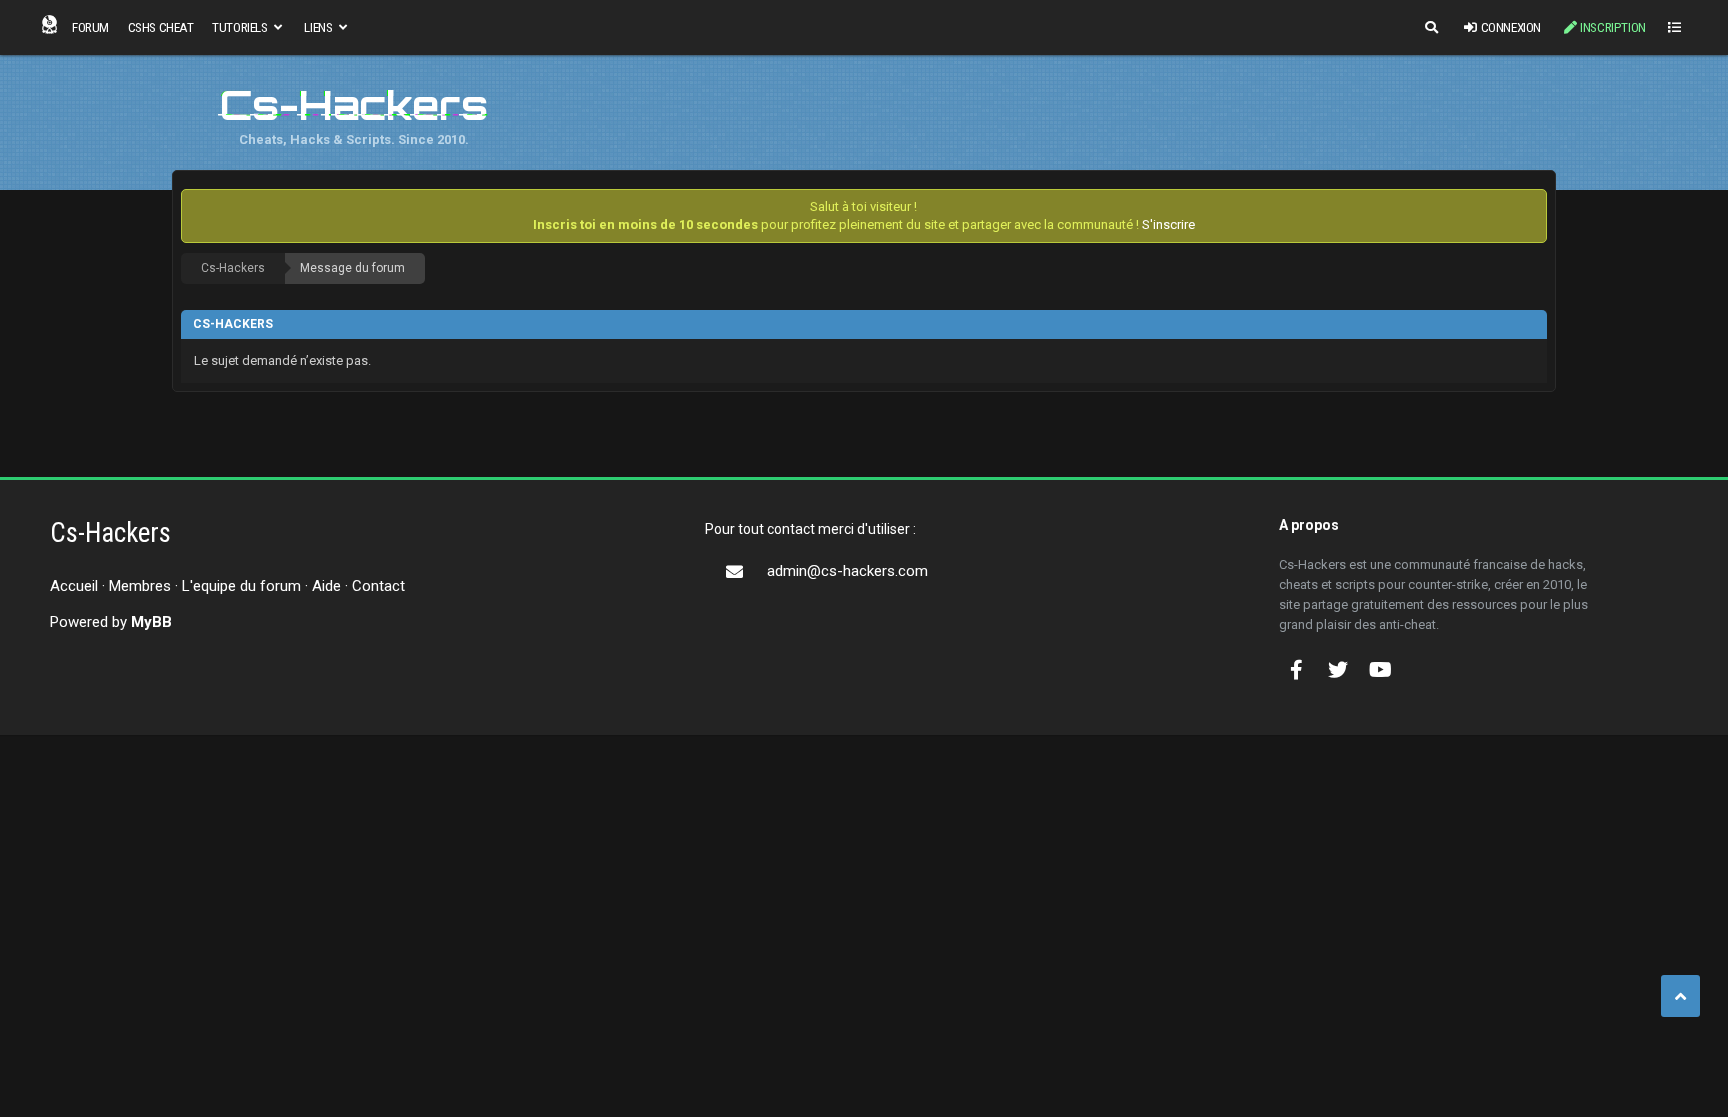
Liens (319, 27)
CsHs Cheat (161, 27)
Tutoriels (241, 27)
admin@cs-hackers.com (847, 571)
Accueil (74, 586)
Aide (326, 586)
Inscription (1613, 27)
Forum (90, 27)
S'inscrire (1168, 224)
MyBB (151, 622)
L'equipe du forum (241, 586)
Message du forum (352, 268)
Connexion (1511, 27)
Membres (140, 586)
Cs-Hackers (233, 268)
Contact (378, 586)
